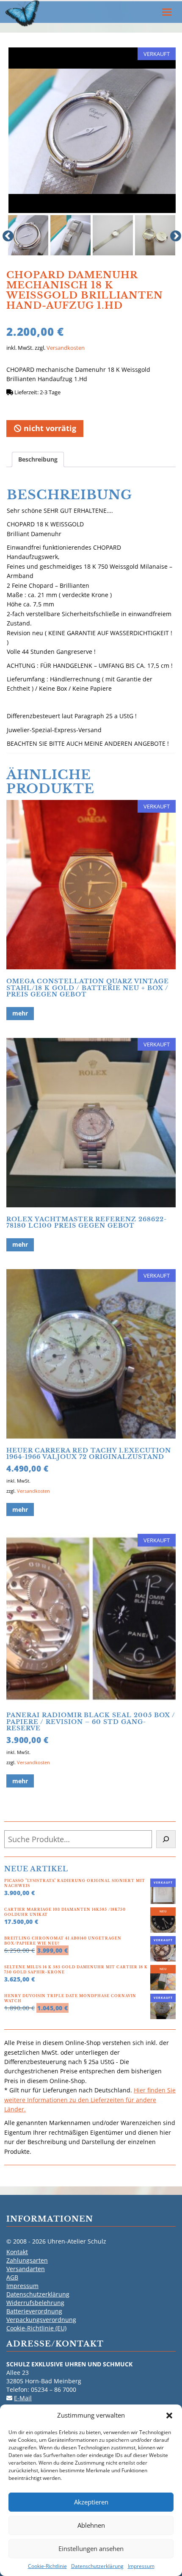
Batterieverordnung (34, 2311)
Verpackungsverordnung (41, 2320)
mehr (20, 1013)
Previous (6, 234)
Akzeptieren (91, 2502)
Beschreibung (38, 459)
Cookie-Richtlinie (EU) (36, 2328)
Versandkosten (66, 348)
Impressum (141, 2566)
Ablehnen (91, 2525)
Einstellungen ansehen (91, 2548)
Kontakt (17, 2252)
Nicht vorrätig (49, 428)
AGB (12, 2277)
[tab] (38, 459)
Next (174, 234)
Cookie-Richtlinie (47, 2566)
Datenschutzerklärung (97, 2566)
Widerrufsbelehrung (35, 2303)
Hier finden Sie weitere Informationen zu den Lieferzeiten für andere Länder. (90, 2100)
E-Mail (23, 2398)
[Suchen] (166, 1839)
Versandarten (26, 2269)
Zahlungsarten (27, 2260)
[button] (169, 2416)
